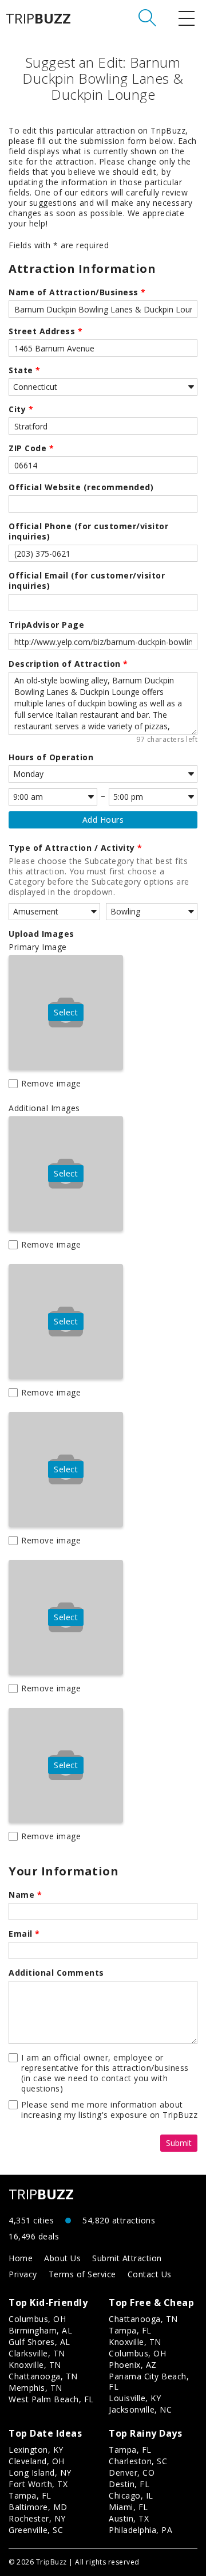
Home (21, 2258)
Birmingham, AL (40, 2330)
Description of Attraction (68, 664)
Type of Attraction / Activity (76, 848)
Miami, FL (128, 2507)
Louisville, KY (135, 2398)
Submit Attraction (127, 2258)
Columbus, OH (37, 2319)
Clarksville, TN (37, 2353)
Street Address (45, 331)
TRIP (38, 18)
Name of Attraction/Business (77, 292)
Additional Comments (56, 1973)
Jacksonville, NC (140, 2409)
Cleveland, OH (37, 2461)
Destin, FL (129, 2484)
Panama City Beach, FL (149, 2381)
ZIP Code (31, 448)
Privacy (23, 2274)
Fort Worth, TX (38, 2484)
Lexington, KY (36, 2450)
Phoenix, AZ (133, 2365)
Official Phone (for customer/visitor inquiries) (88, 531)
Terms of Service (82, 2274)
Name (25, 1895)
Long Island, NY (40, 2473)
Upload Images (41, 934)
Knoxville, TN (35, 2365)
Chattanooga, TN (43, 2376)
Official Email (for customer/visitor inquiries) (87, 581)
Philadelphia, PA (140, 2530)
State (25, 370)
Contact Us (150, 2274)
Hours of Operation (51, 757)
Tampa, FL (130, 2330)
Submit (179, 2143)
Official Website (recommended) (81, 487)
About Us (62, 2258)
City (21, 409)
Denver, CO (132, 2473)
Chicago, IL (131, 2495)
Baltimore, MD (38, 2507)
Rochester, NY (37, 2518)
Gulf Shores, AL (39, 2342)
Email (24, 1934)
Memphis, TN (35, 2388)
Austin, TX (129, 2518)
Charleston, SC (138, 2461)
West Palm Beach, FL (51, 2399)
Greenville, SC (36, 2530)
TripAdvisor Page (46, 625)
